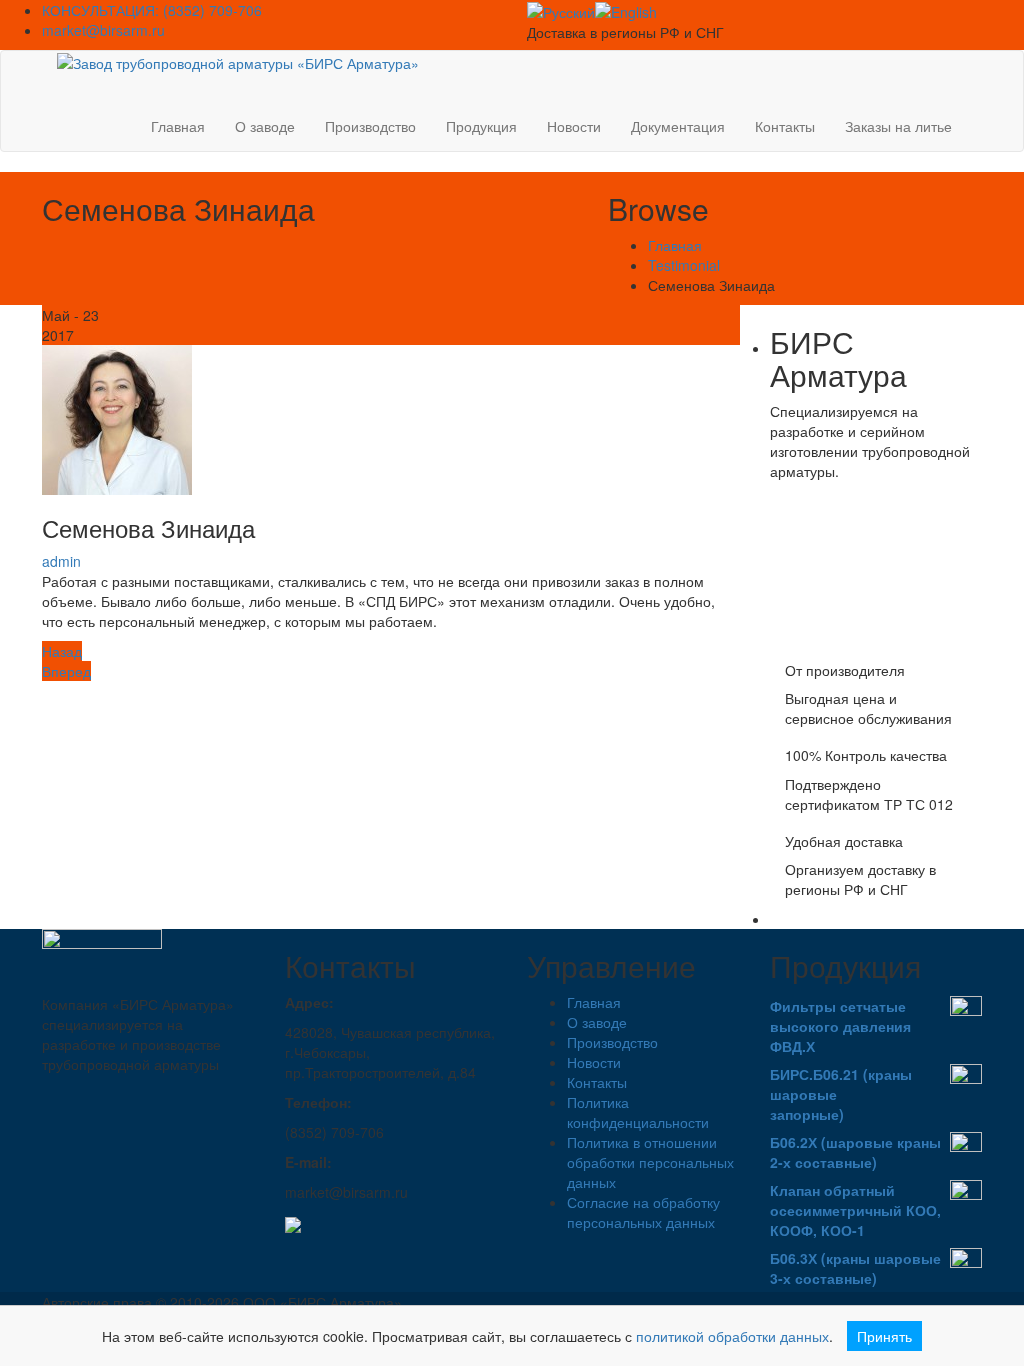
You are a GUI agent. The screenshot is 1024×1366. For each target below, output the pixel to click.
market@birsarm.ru (103, 30)
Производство (370, 126)
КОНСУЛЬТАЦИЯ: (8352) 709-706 (152, 10)
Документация (678, 126)
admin (61, 561)
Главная (178, 126)
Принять (884, 1336)
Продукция (481, 126)
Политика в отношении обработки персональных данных (650, 1162)
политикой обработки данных (732, 1336)
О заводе (265, 126)
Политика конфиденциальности (638, 1112)
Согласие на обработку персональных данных (643, 1212)
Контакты (785, 126)
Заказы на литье (898, 126)
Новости (574, 126)
